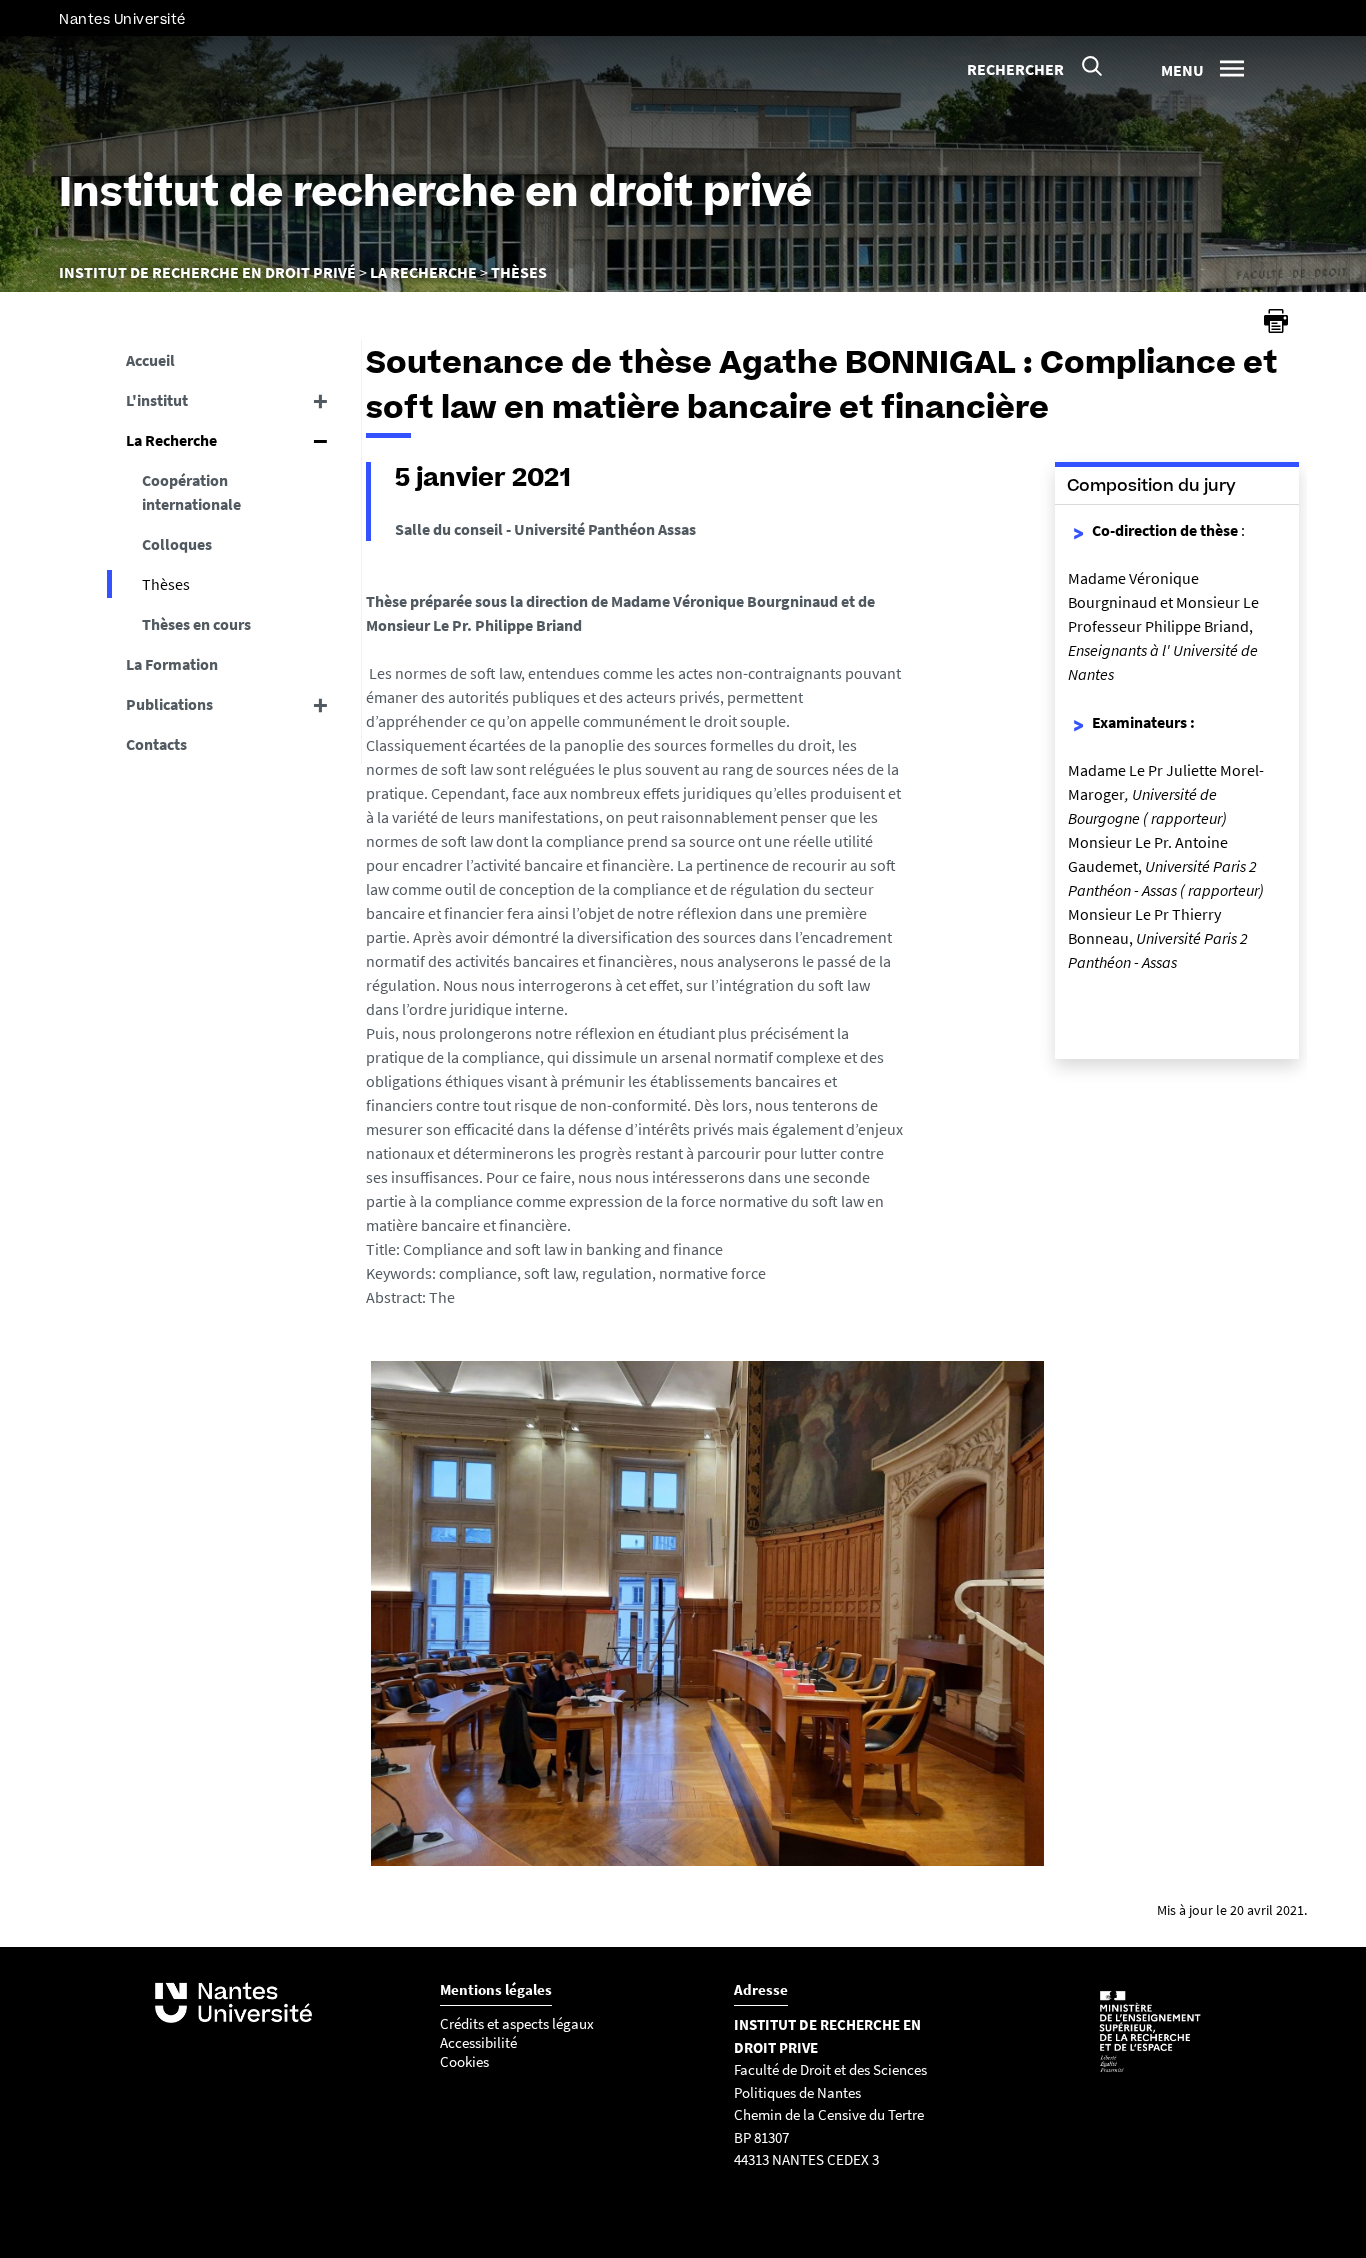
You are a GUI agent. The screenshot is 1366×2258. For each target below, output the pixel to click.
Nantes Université (122, 19)
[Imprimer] (1276, 321)
